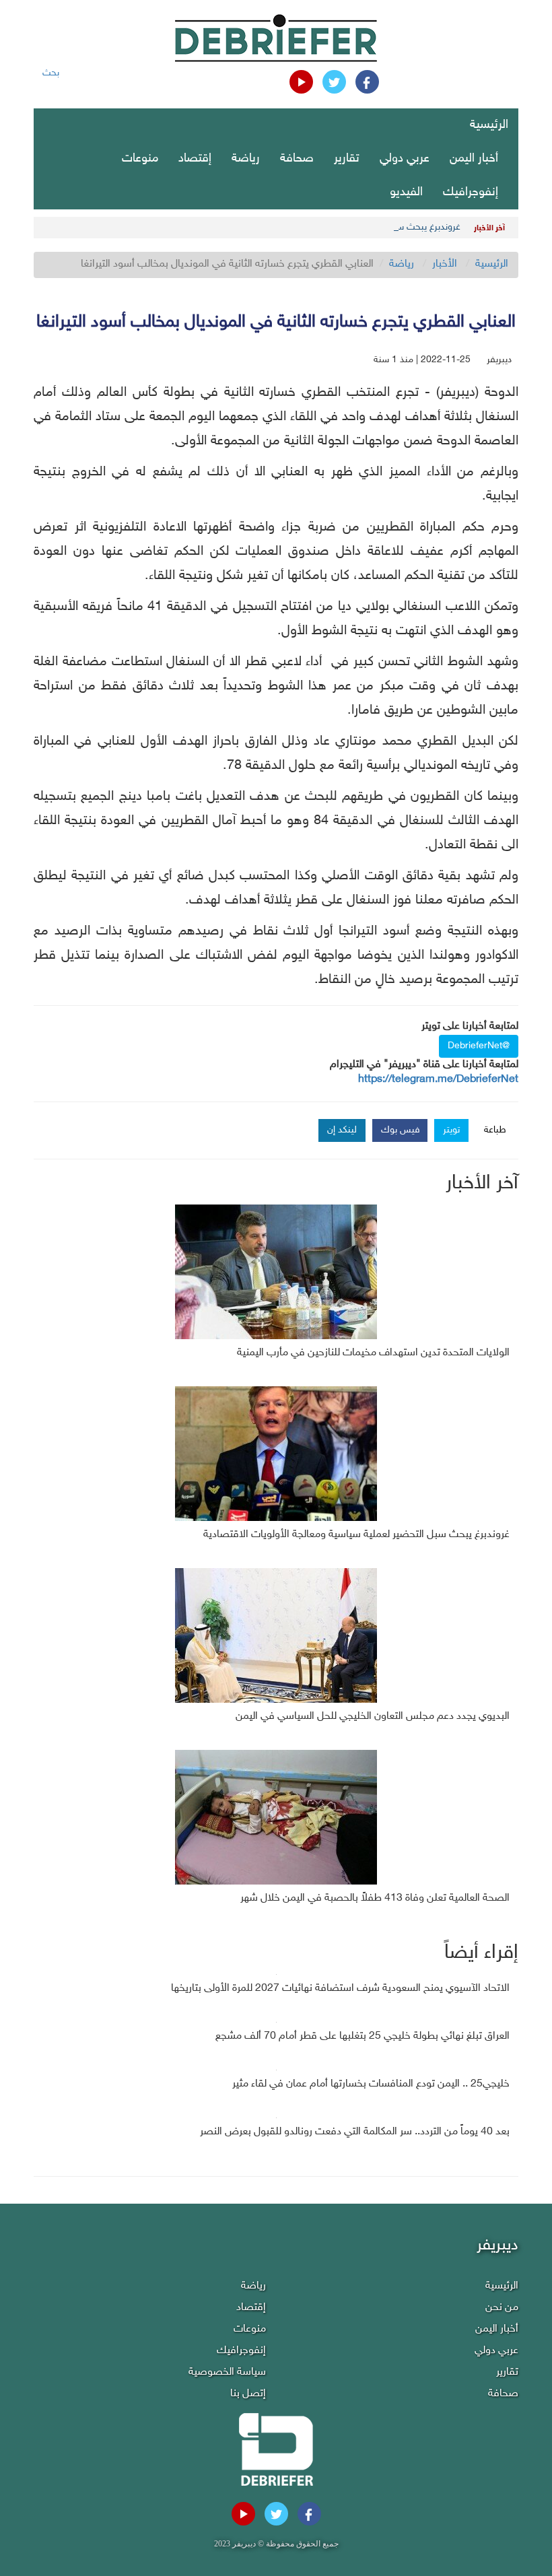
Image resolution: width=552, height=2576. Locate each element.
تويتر (451, 1130)
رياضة (246, 159)
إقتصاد (195, 159)
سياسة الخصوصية (227, 2372)
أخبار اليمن (474, 159)
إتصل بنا (248, 2394)
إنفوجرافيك (471, 193)
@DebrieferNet (479, 1046)
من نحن (502, 2308)
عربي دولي (405, 159)
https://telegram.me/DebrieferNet (438, 1080)
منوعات (140, 159)
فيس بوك (401, 1130)
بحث (51, 73)
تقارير (347, 159)
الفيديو (406, 193)
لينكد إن (342, 1130)
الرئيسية (489, 125)
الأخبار (445, 264)
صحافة (297, 159)
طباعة (495, 1130)
